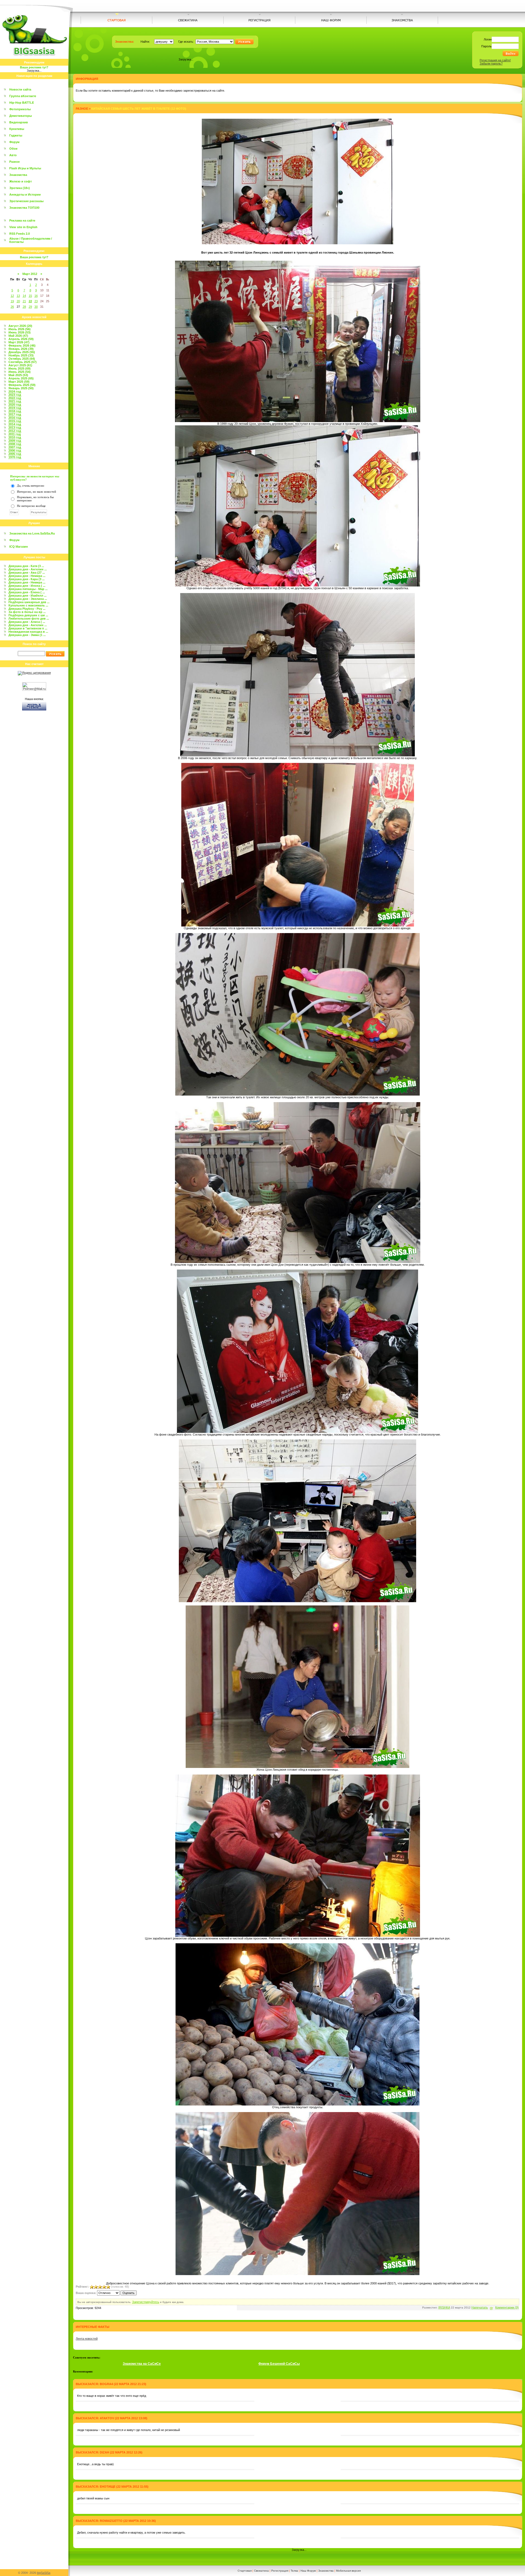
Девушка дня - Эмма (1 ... (27, 635)
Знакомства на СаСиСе (142, 2364)
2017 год (15, 414)
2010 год (15, 437)
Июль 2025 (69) (20, 368)
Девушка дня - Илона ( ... (27, 586)
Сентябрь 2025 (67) (23, 362)
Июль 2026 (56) (20, 329)
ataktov (107, 2418)
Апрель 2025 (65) (21, 378)
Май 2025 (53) (18, 375)
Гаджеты (16, 135)
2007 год (15, 447)
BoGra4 (106, 2384)
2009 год (15, 441)
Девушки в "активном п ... (28, 628)
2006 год (15, 451)
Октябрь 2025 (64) (22, 359)
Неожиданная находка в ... (28, 632)
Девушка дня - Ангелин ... (28, 569)
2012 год (15, 431)
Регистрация (280, 2571)
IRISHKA (444, 2307)
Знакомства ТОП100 (24, 208)
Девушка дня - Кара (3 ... (27, 579)
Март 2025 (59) (19, 382)
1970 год (15, 457)
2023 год (15, 395)
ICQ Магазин (19, 547)
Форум (14, 142)
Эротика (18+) (20, 188)
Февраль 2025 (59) (22, 385)
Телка (294, 2571)
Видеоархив (19, 122)
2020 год (15, 405)
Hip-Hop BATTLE (22, 103)
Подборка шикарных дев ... (29, 602)
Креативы (17, 129)
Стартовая (245, 2571)
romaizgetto (111, 2521)
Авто (13, 155)
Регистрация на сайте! (495, 60)
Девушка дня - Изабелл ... (27, 596)
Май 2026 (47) (18, 336)
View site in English (23, 227)
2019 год (15, 408)
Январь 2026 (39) (21, 349)
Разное (14, 162)
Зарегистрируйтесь (146, 2302)
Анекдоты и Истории (25, 194)
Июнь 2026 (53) (20, 332)
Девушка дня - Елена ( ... (27, 592)
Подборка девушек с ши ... (28, 615)
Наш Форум (308, 2571)
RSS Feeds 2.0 (20, 234)
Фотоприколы (20, 109)
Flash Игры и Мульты (25, 168)
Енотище (108, 2487)
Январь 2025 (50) (21, 388)
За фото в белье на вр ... (27, 612)
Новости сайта (20, 89)
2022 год (15, 398)
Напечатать (480, 2307)
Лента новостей (87, 2339)
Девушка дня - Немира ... (27, 576)
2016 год (15, 418)
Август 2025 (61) (20, 365)
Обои (13, 149)
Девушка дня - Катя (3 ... (26, 566)
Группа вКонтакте (23, 96)
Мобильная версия (348, 2571)
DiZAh (104, 2452)
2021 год (15, 401)
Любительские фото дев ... (29, 618)
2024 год (15, 391)
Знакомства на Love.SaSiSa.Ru (32, 533)
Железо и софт (21, 181)
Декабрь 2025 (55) (22, 352)
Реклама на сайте (22, 220)
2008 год (15, 444)
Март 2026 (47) (19, 342)
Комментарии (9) (507, 2307)
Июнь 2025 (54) (20, 372)
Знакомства (18, 175)
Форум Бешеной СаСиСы (279, 2364)
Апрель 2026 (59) (21, 339)
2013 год (15, 428)
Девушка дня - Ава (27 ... (27, 573)
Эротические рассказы (26, 201)
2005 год (15, 454)
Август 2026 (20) (20, 326)
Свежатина (261, 2571)
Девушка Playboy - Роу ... (27, 609)
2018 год (15, 411)
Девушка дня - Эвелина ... (28, 599)
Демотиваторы (21, 116)
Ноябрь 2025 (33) (21, 355)
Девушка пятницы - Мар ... (28, 589)
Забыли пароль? (491, 63)
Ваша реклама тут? (34, 67)
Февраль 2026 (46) (22, 345)
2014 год (15, 424)
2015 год (15, 421)
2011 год (15, 434)
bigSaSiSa (44, 2573)
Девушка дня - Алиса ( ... (27, 622)
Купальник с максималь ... (28, 605)
